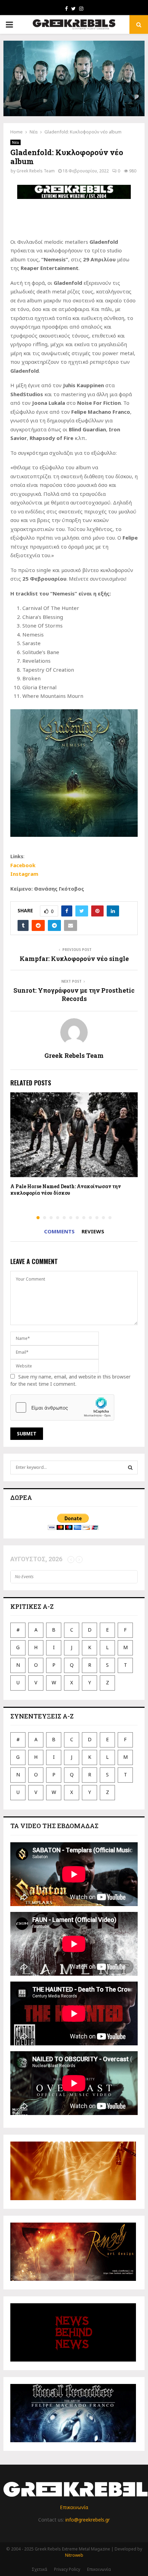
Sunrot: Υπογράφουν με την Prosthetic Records (74, 994)
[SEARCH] (130, 1467)
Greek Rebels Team (36, 171)
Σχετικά (39, 2569)
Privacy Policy (67, 2569)
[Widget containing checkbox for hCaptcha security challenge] (62, 1407)
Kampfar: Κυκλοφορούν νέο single (74, 959)
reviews (93, 1231)
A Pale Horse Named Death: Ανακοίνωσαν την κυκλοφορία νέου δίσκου (66, 1189)
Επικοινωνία (74, 2507)
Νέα (15, 142)
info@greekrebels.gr (88, 2520)
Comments (59, 1231)
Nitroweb (74, 2555)
